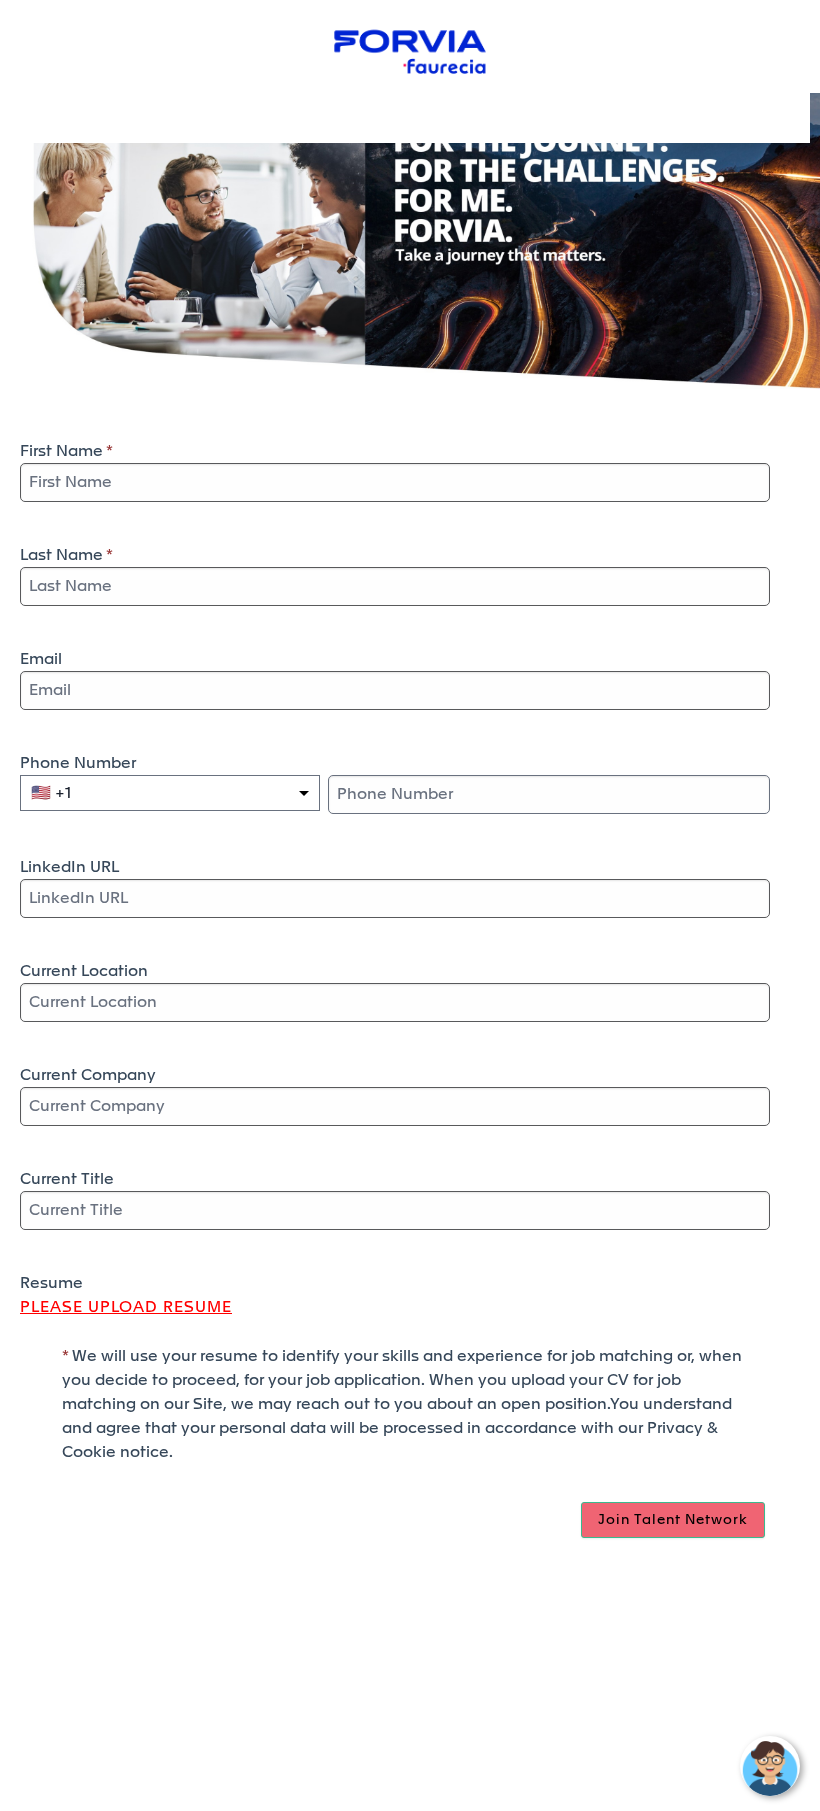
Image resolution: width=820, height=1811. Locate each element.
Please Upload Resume (126, 1307)
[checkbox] (41, 1356)
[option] (51, 793)
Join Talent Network (673, 1520)
